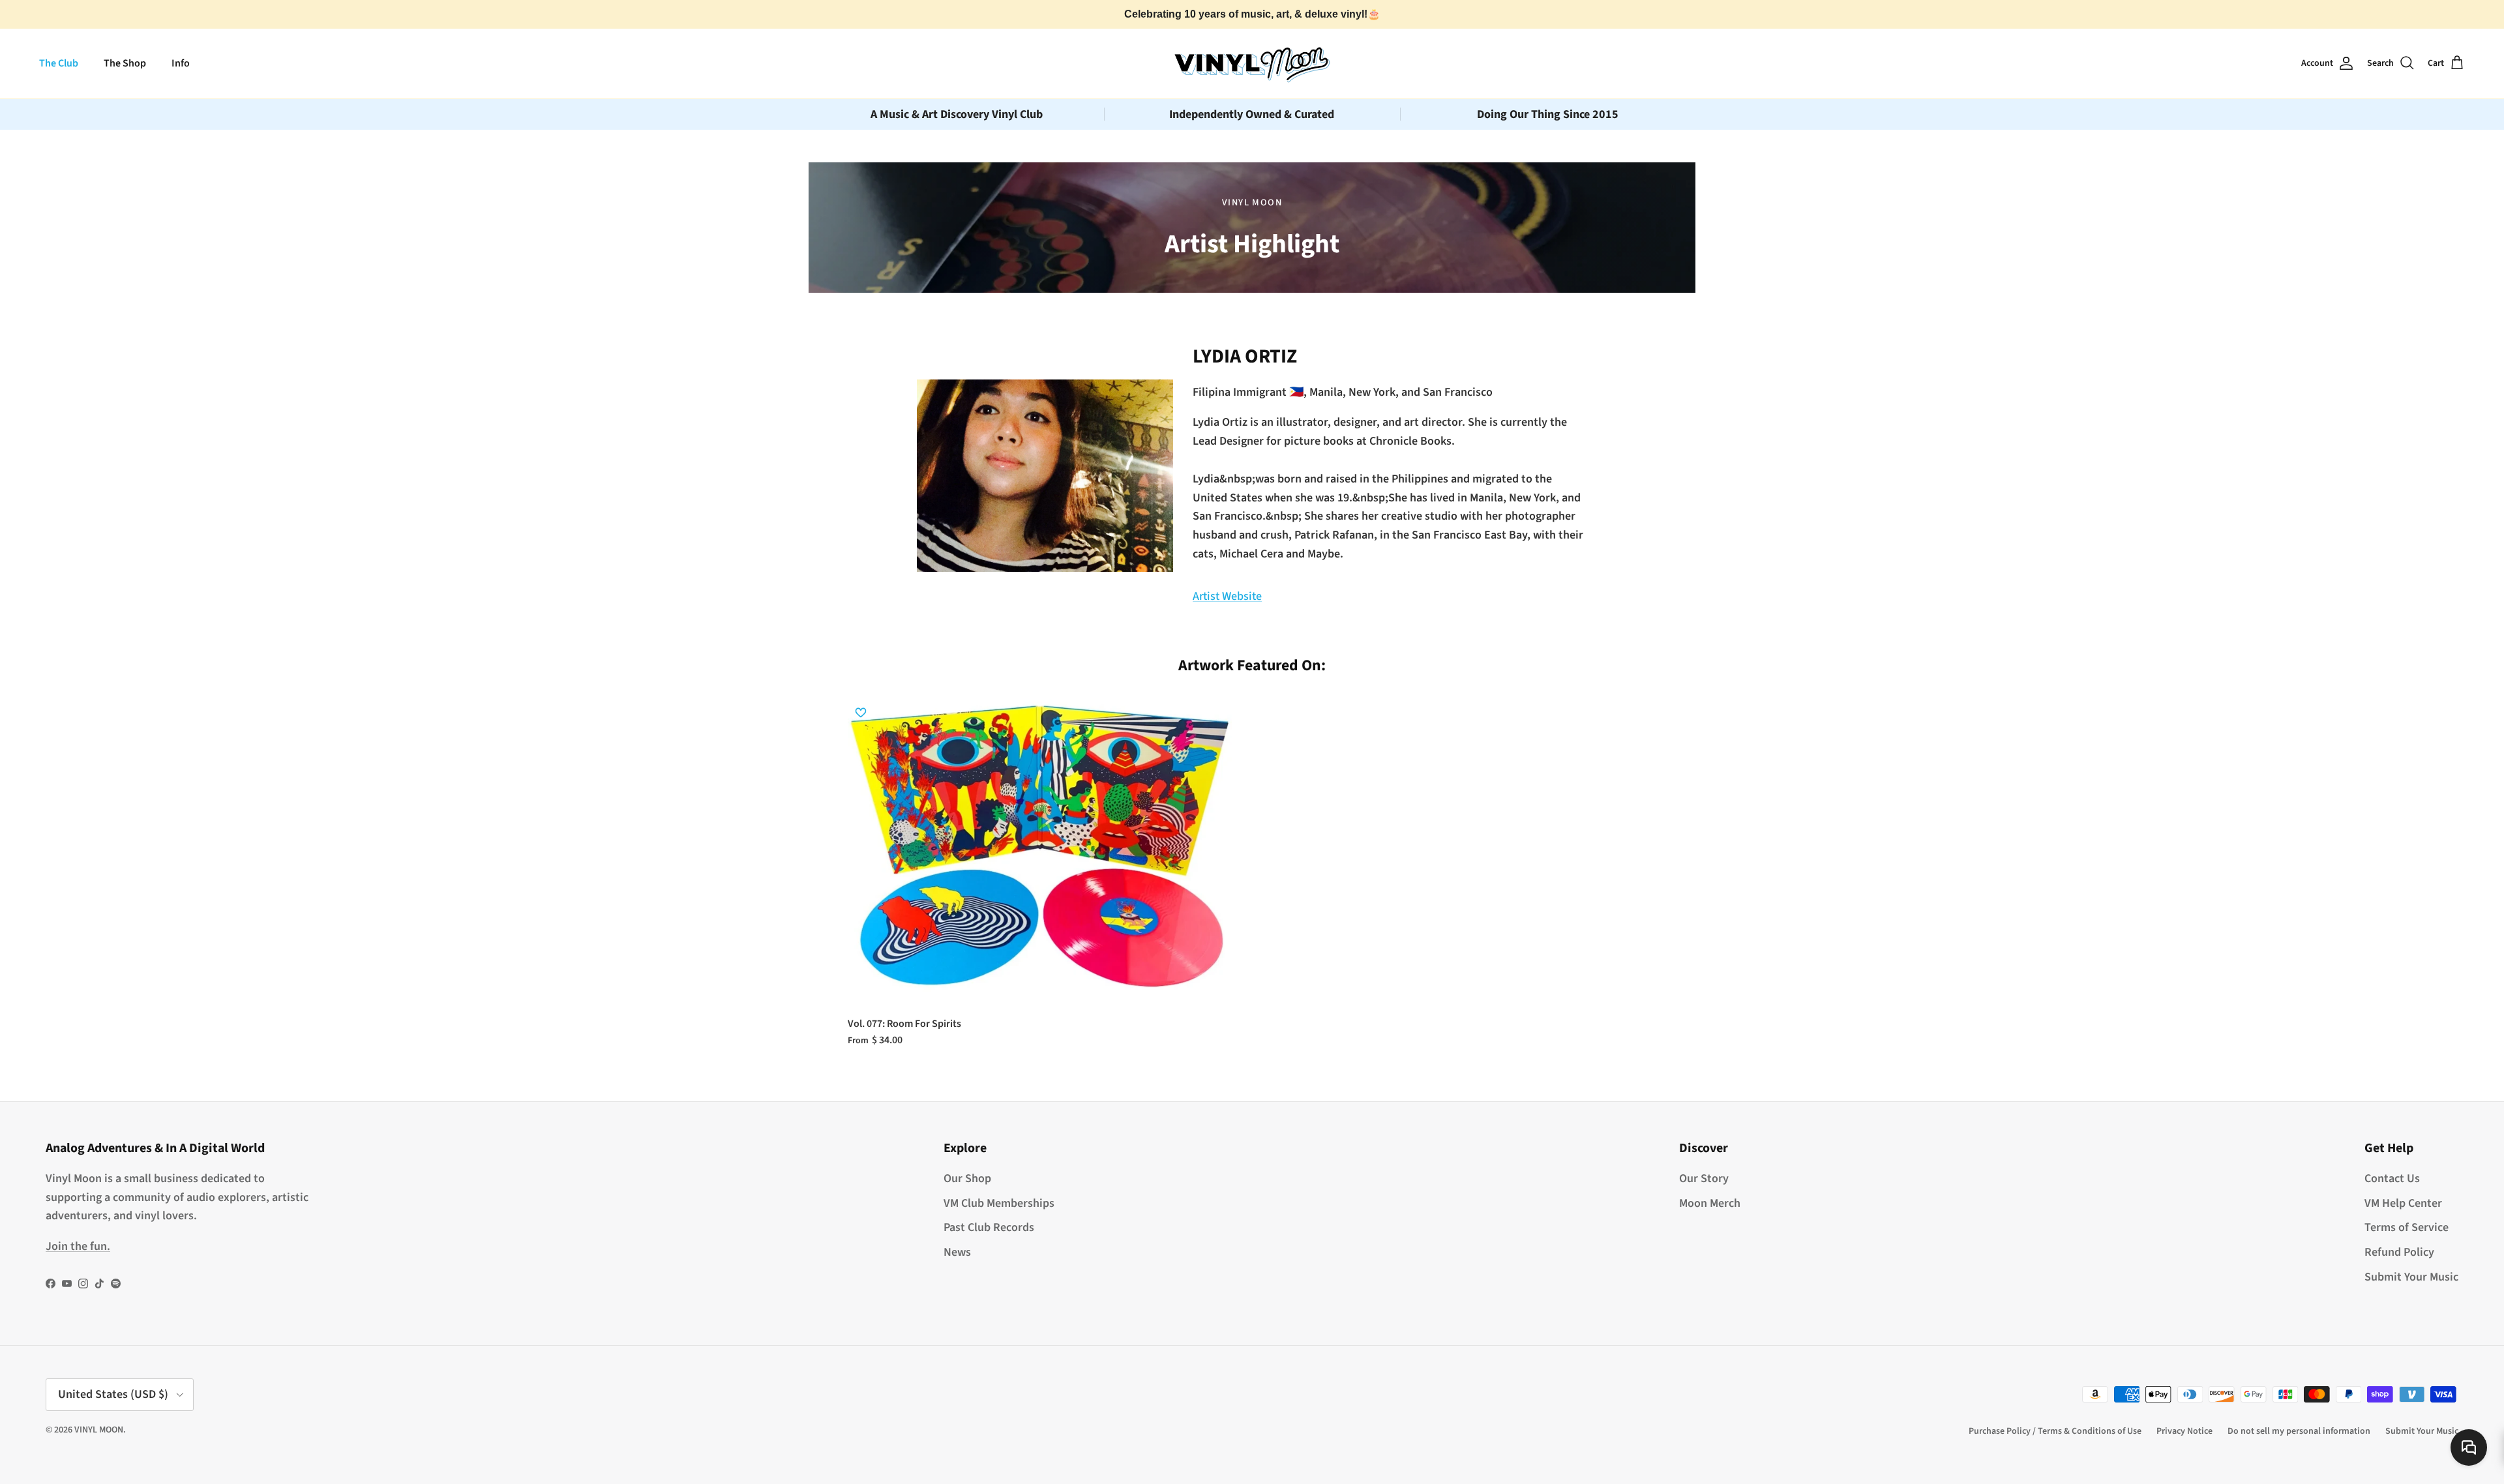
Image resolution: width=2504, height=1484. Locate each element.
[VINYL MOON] (1252, 63)
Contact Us (2392, 1179)
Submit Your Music (2411, 1277)
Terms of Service (2407, 1227)
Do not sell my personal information (2299, 1431)
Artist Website (1227, 596)
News (957, 1252)
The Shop (125, 63)
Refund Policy (2399, 1252)
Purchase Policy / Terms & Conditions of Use (2055, 1431)
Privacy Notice (2184, 1431)
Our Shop (967, 1179)
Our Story (1704, 1179)
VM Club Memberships (999, 1203)
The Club (59, 63)
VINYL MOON (99, 1430)
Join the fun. (78, 1246)
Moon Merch (1710, 1203)
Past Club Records (989, 1227)
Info (181, 63)
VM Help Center (2403, 1203)
